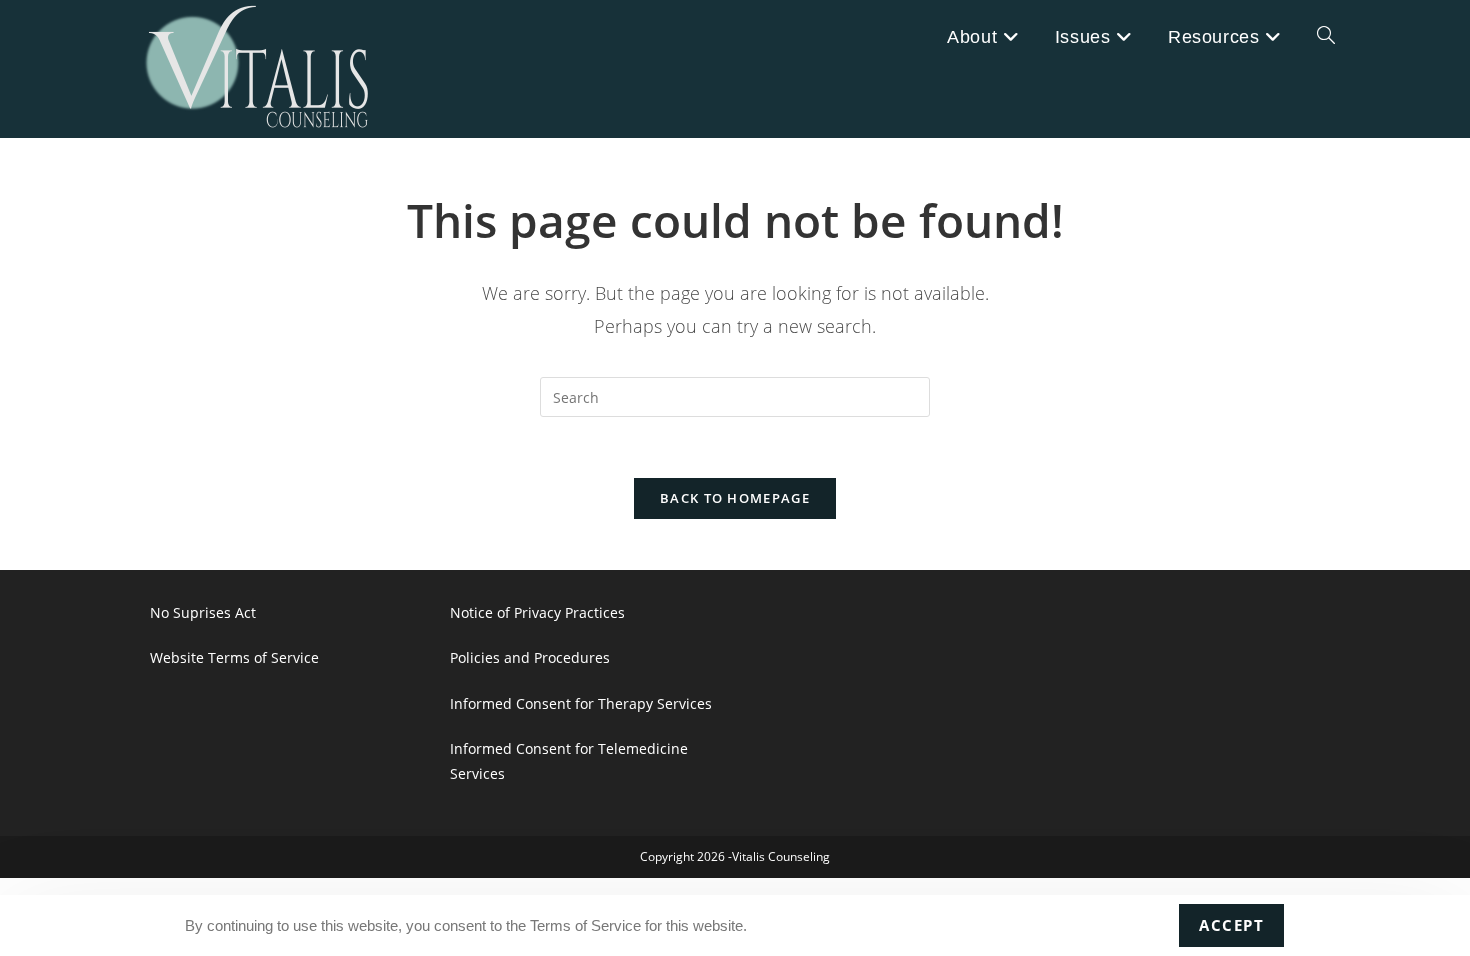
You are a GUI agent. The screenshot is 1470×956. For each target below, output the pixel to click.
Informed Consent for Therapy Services (581, 703)
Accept (1231, 925)
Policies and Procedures (530, 657)
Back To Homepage (735, 498)
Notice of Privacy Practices (537, 612)
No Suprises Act (203, 612)
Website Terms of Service (234, 657)
